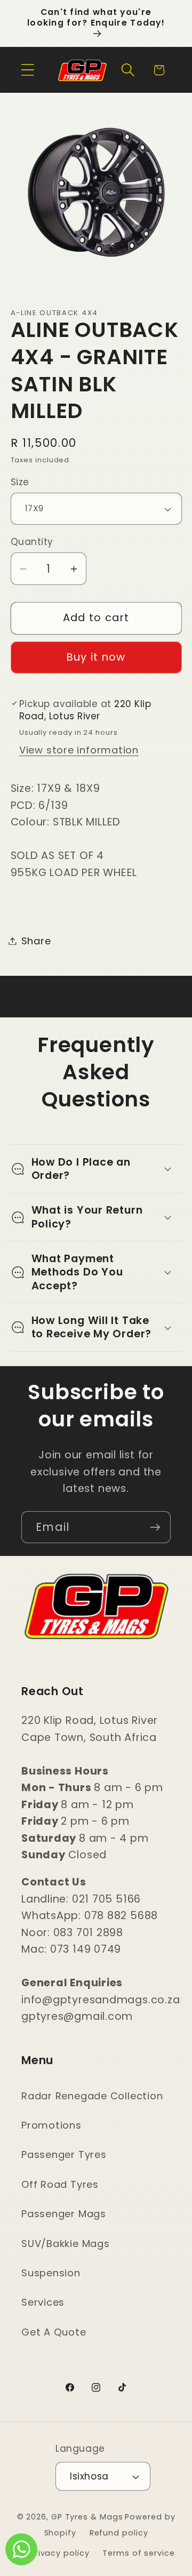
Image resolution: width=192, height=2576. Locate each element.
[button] (27, 70)
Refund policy (119, 2533)
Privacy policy (60, 2553)
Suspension (51, 2273)
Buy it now (96, 657)
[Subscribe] (155, 1527)
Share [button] (36, 941)
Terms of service (139, 2553)
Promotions (51, 2125)
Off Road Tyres (60, 2184)
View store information (79, 750)
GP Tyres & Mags (87, 2517)
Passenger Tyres (64, 2154)
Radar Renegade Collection (92, 2096)
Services (43, 2302)
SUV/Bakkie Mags (66, 2244)
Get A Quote (54, 2332)
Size (20, 482)
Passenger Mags (64, 2214)
